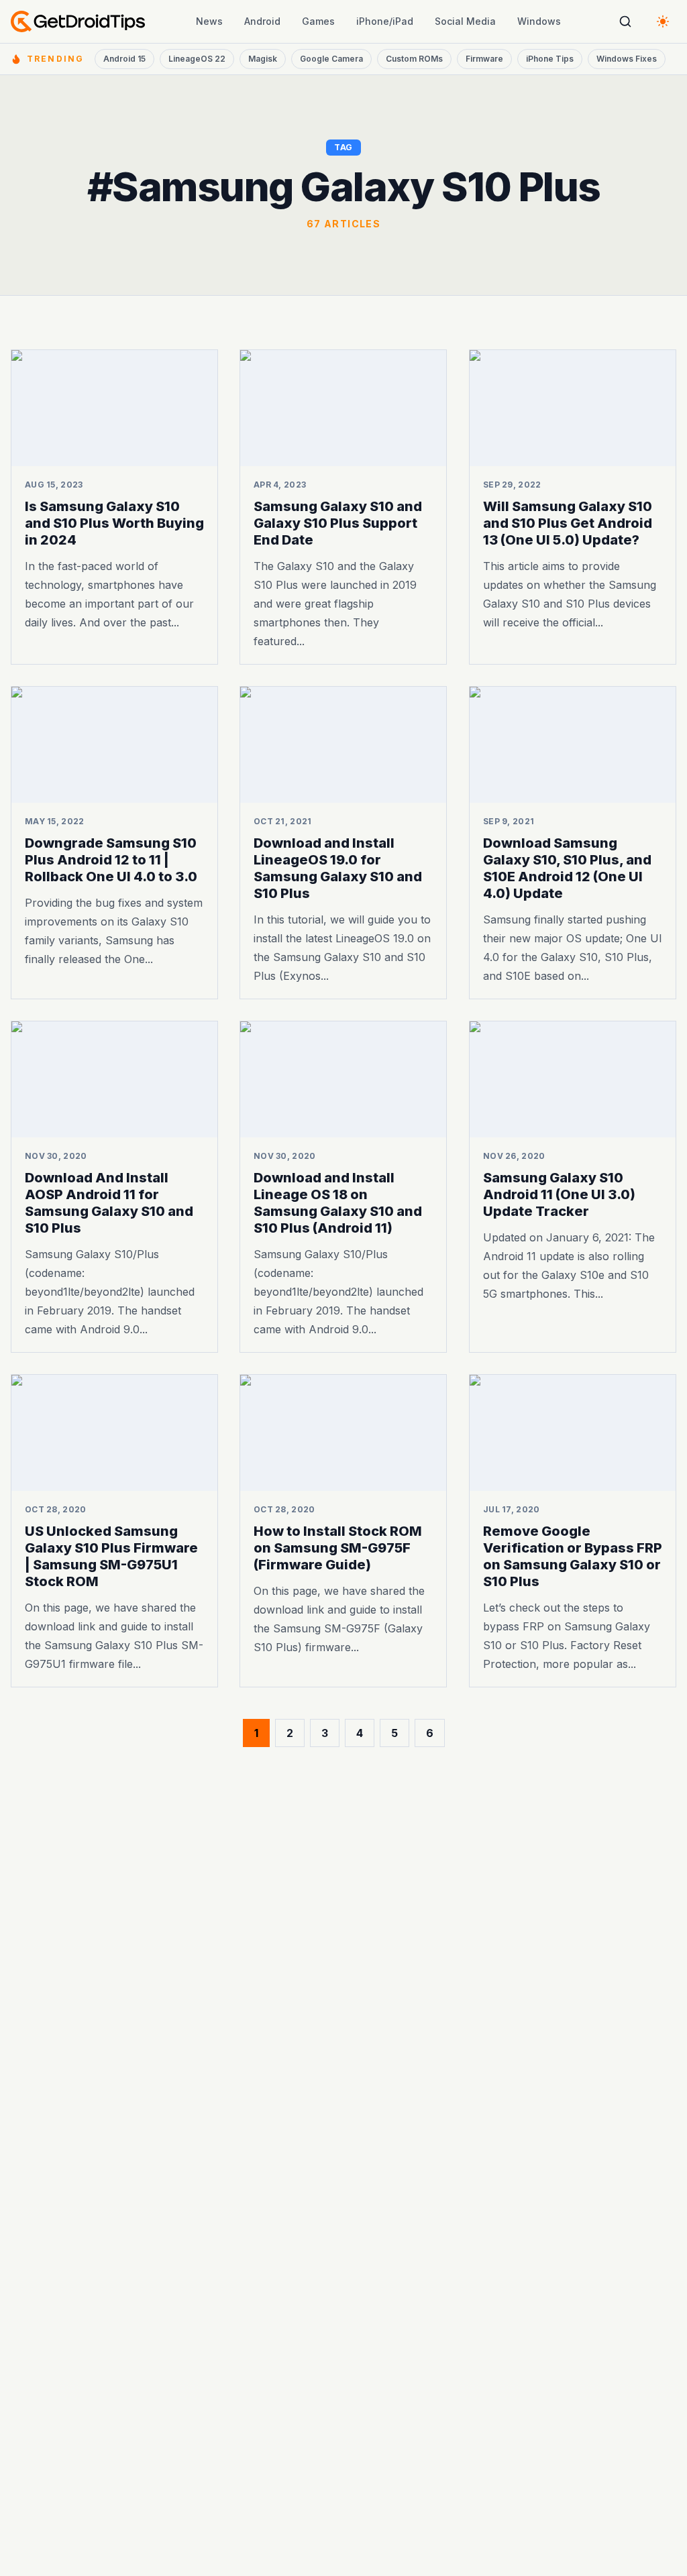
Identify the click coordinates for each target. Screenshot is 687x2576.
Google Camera (331, 59)
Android (262, 21)
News (209, 21)
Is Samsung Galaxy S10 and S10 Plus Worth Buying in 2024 (114, 523)
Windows (539, 21)
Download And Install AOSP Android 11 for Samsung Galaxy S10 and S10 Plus (109, 1203)
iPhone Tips (550, 59)
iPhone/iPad (385, 21)
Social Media (465, 21)
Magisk (263, 59)
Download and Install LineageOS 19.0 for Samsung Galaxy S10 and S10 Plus (338, 868)
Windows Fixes (627, 59)
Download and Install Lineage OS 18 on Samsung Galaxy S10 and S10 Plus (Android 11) (338, 1203)
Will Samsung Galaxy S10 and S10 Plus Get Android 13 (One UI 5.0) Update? (568, 523)
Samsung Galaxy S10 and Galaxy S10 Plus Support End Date (338, 523)
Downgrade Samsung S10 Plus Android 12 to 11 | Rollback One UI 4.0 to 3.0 (111, 860)
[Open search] (625, 21)
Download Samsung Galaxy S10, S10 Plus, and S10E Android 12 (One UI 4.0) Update (567, 868)
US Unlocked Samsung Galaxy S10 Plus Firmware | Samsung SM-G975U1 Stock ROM (111, 1556)
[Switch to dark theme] (663, 21)
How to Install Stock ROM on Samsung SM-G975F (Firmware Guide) (338, 1547)
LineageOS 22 (197, 59)
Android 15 (124, 59)
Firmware (484, 59)
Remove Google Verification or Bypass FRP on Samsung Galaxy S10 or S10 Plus (573, 1556)
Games (318, 21)
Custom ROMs (414, 59)
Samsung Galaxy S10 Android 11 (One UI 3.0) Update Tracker (559, 1194)
